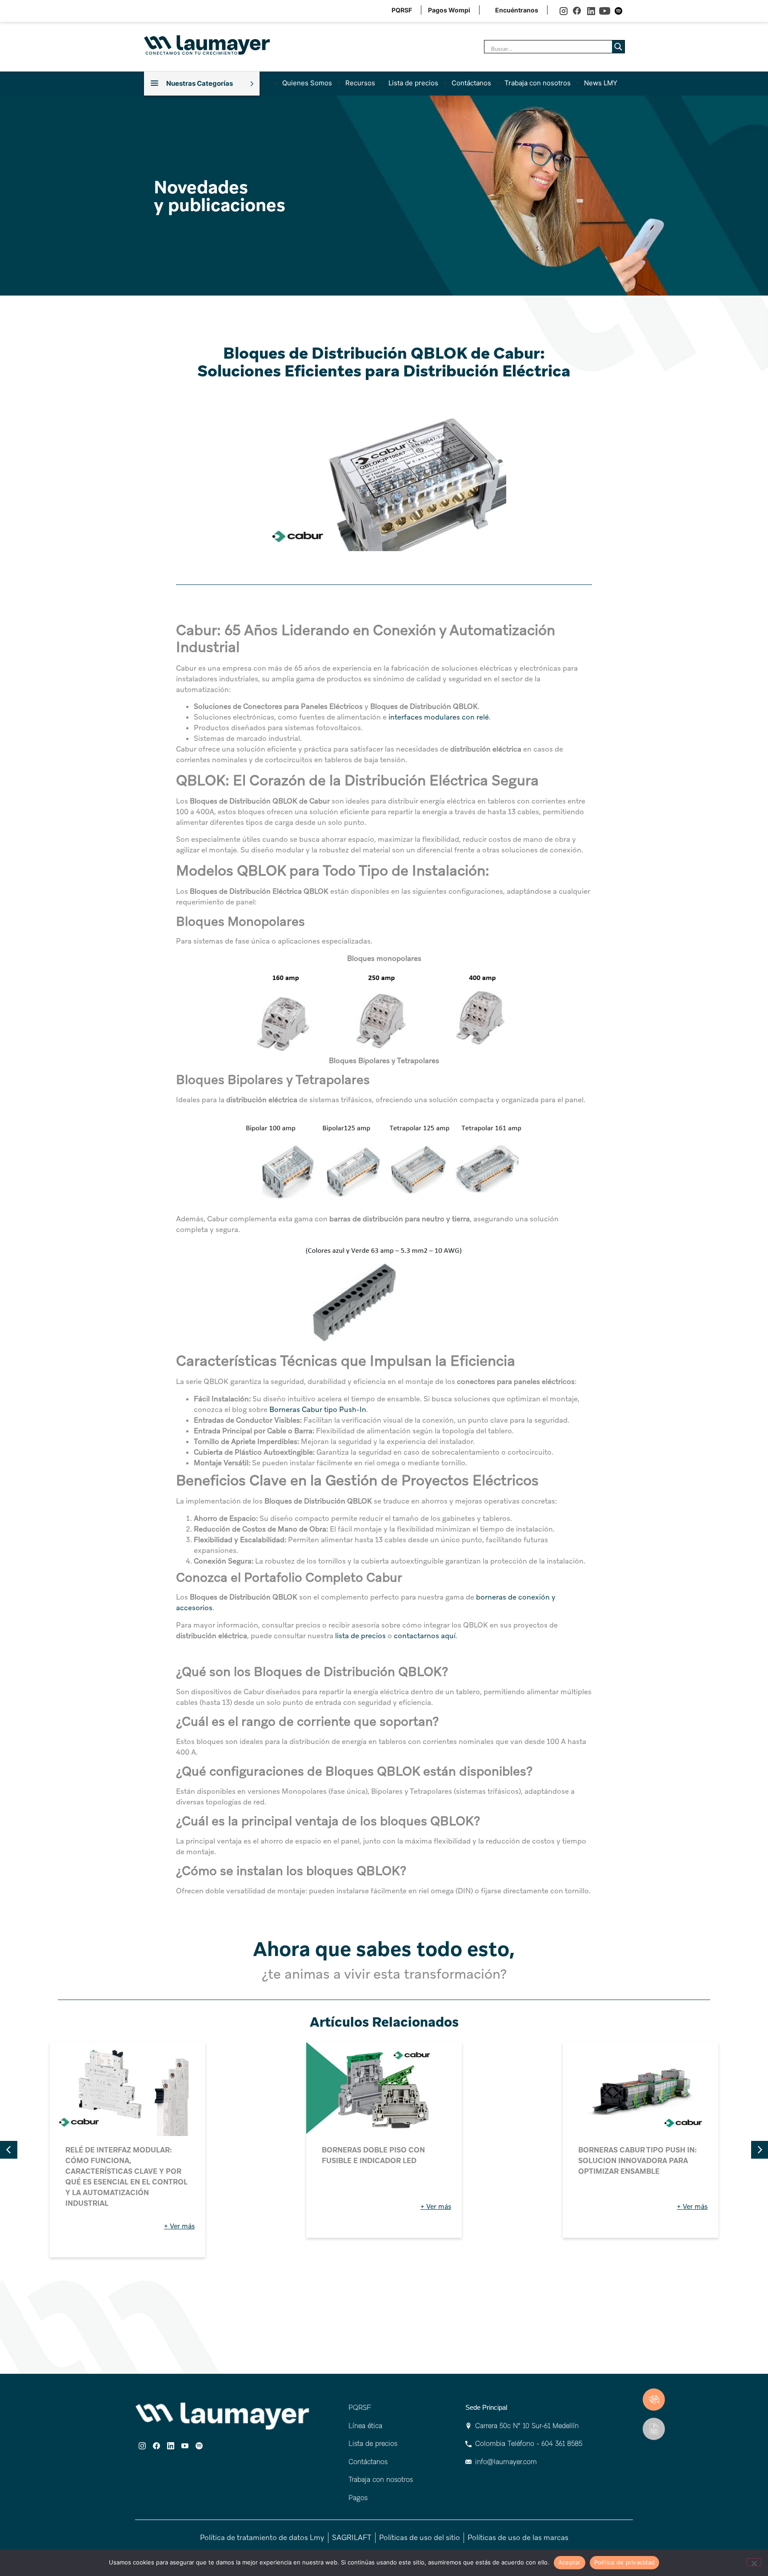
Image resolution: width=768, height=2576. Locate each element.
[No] (754, 2562)
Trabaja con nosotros (538, 83)
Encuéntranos (517, 10)
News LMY (601, 83)
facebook (577, 11)
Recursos (360, 83)
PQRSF (402, 10)
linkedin (591, 11)
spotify (618, 11)
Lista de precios (413, 83)
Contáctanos (471, 83)
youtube (605, 11)
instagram (563, 11)
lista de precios (360, 1636)
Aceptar (570, 2562)
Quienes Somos (307, 83)
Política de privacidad (625, 2562)
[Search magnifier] (618, 47)
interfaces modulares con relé (438, 717)
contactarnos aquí (424, 1636)
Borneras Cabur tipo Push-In (317, 1410)
